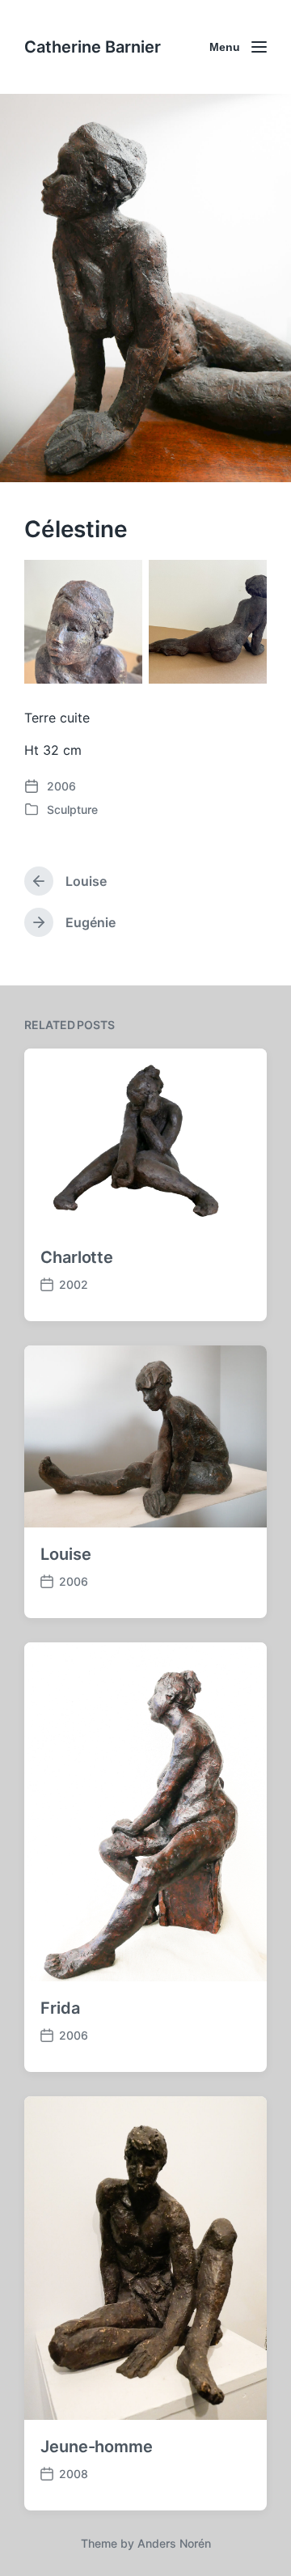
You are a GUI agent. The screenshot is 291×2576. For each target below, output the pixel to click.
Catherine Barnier (93, 47)
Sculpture (72, 809)
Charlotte (77, 1257)
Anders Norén (174, 2543)
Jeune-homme (97, 2447)
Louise (65, 1554)
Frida (60, 2008)
